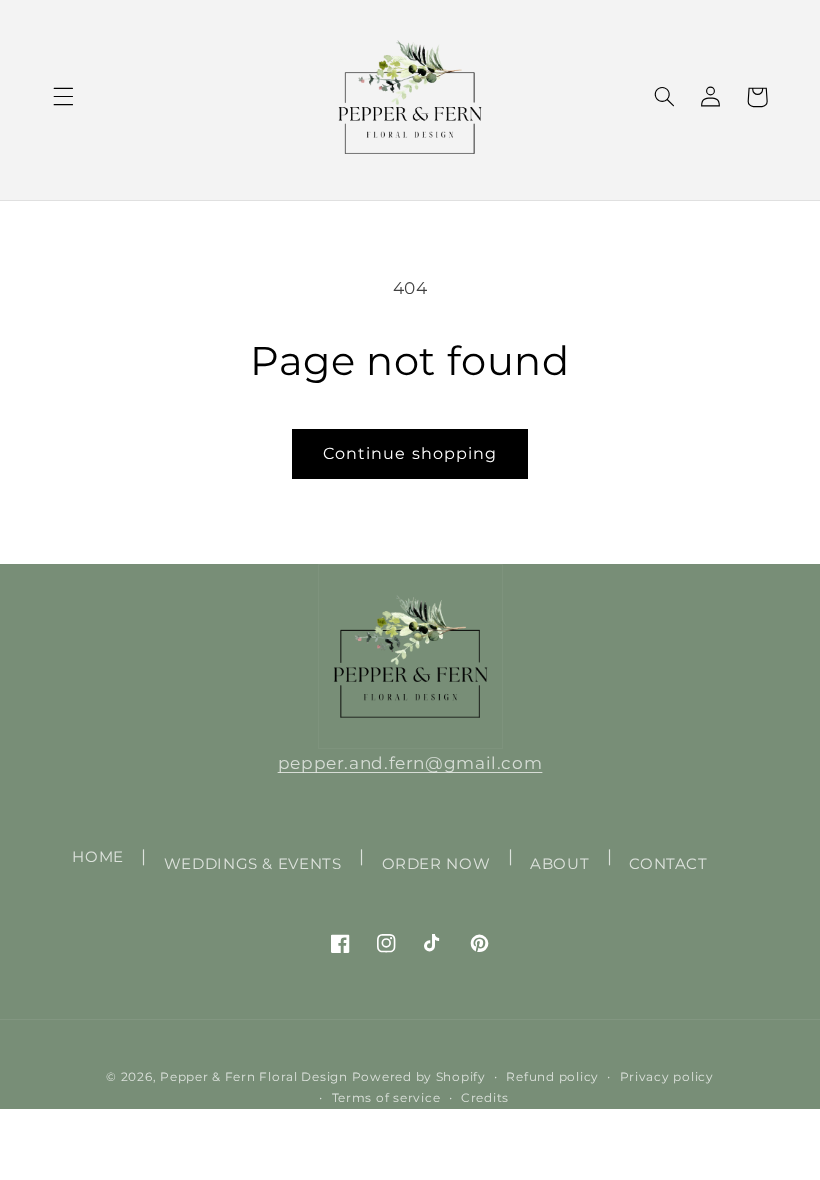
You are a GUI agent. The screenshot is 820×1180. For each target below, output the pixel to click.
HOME (98, 857)
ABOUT (559, 864)
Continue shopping (410, 453)
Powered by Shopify (419, 1077)
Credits (485, 1098)
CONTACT (668, 864)
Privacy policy (667, 1077)
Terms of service (386, 1098)
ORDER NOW (436, 864)
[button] (63, 97)
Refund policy (552, 1077)
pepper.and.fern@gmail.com (410, 763)
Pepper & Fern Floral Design (254, 1077)
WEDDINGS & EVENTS (253, 864)
